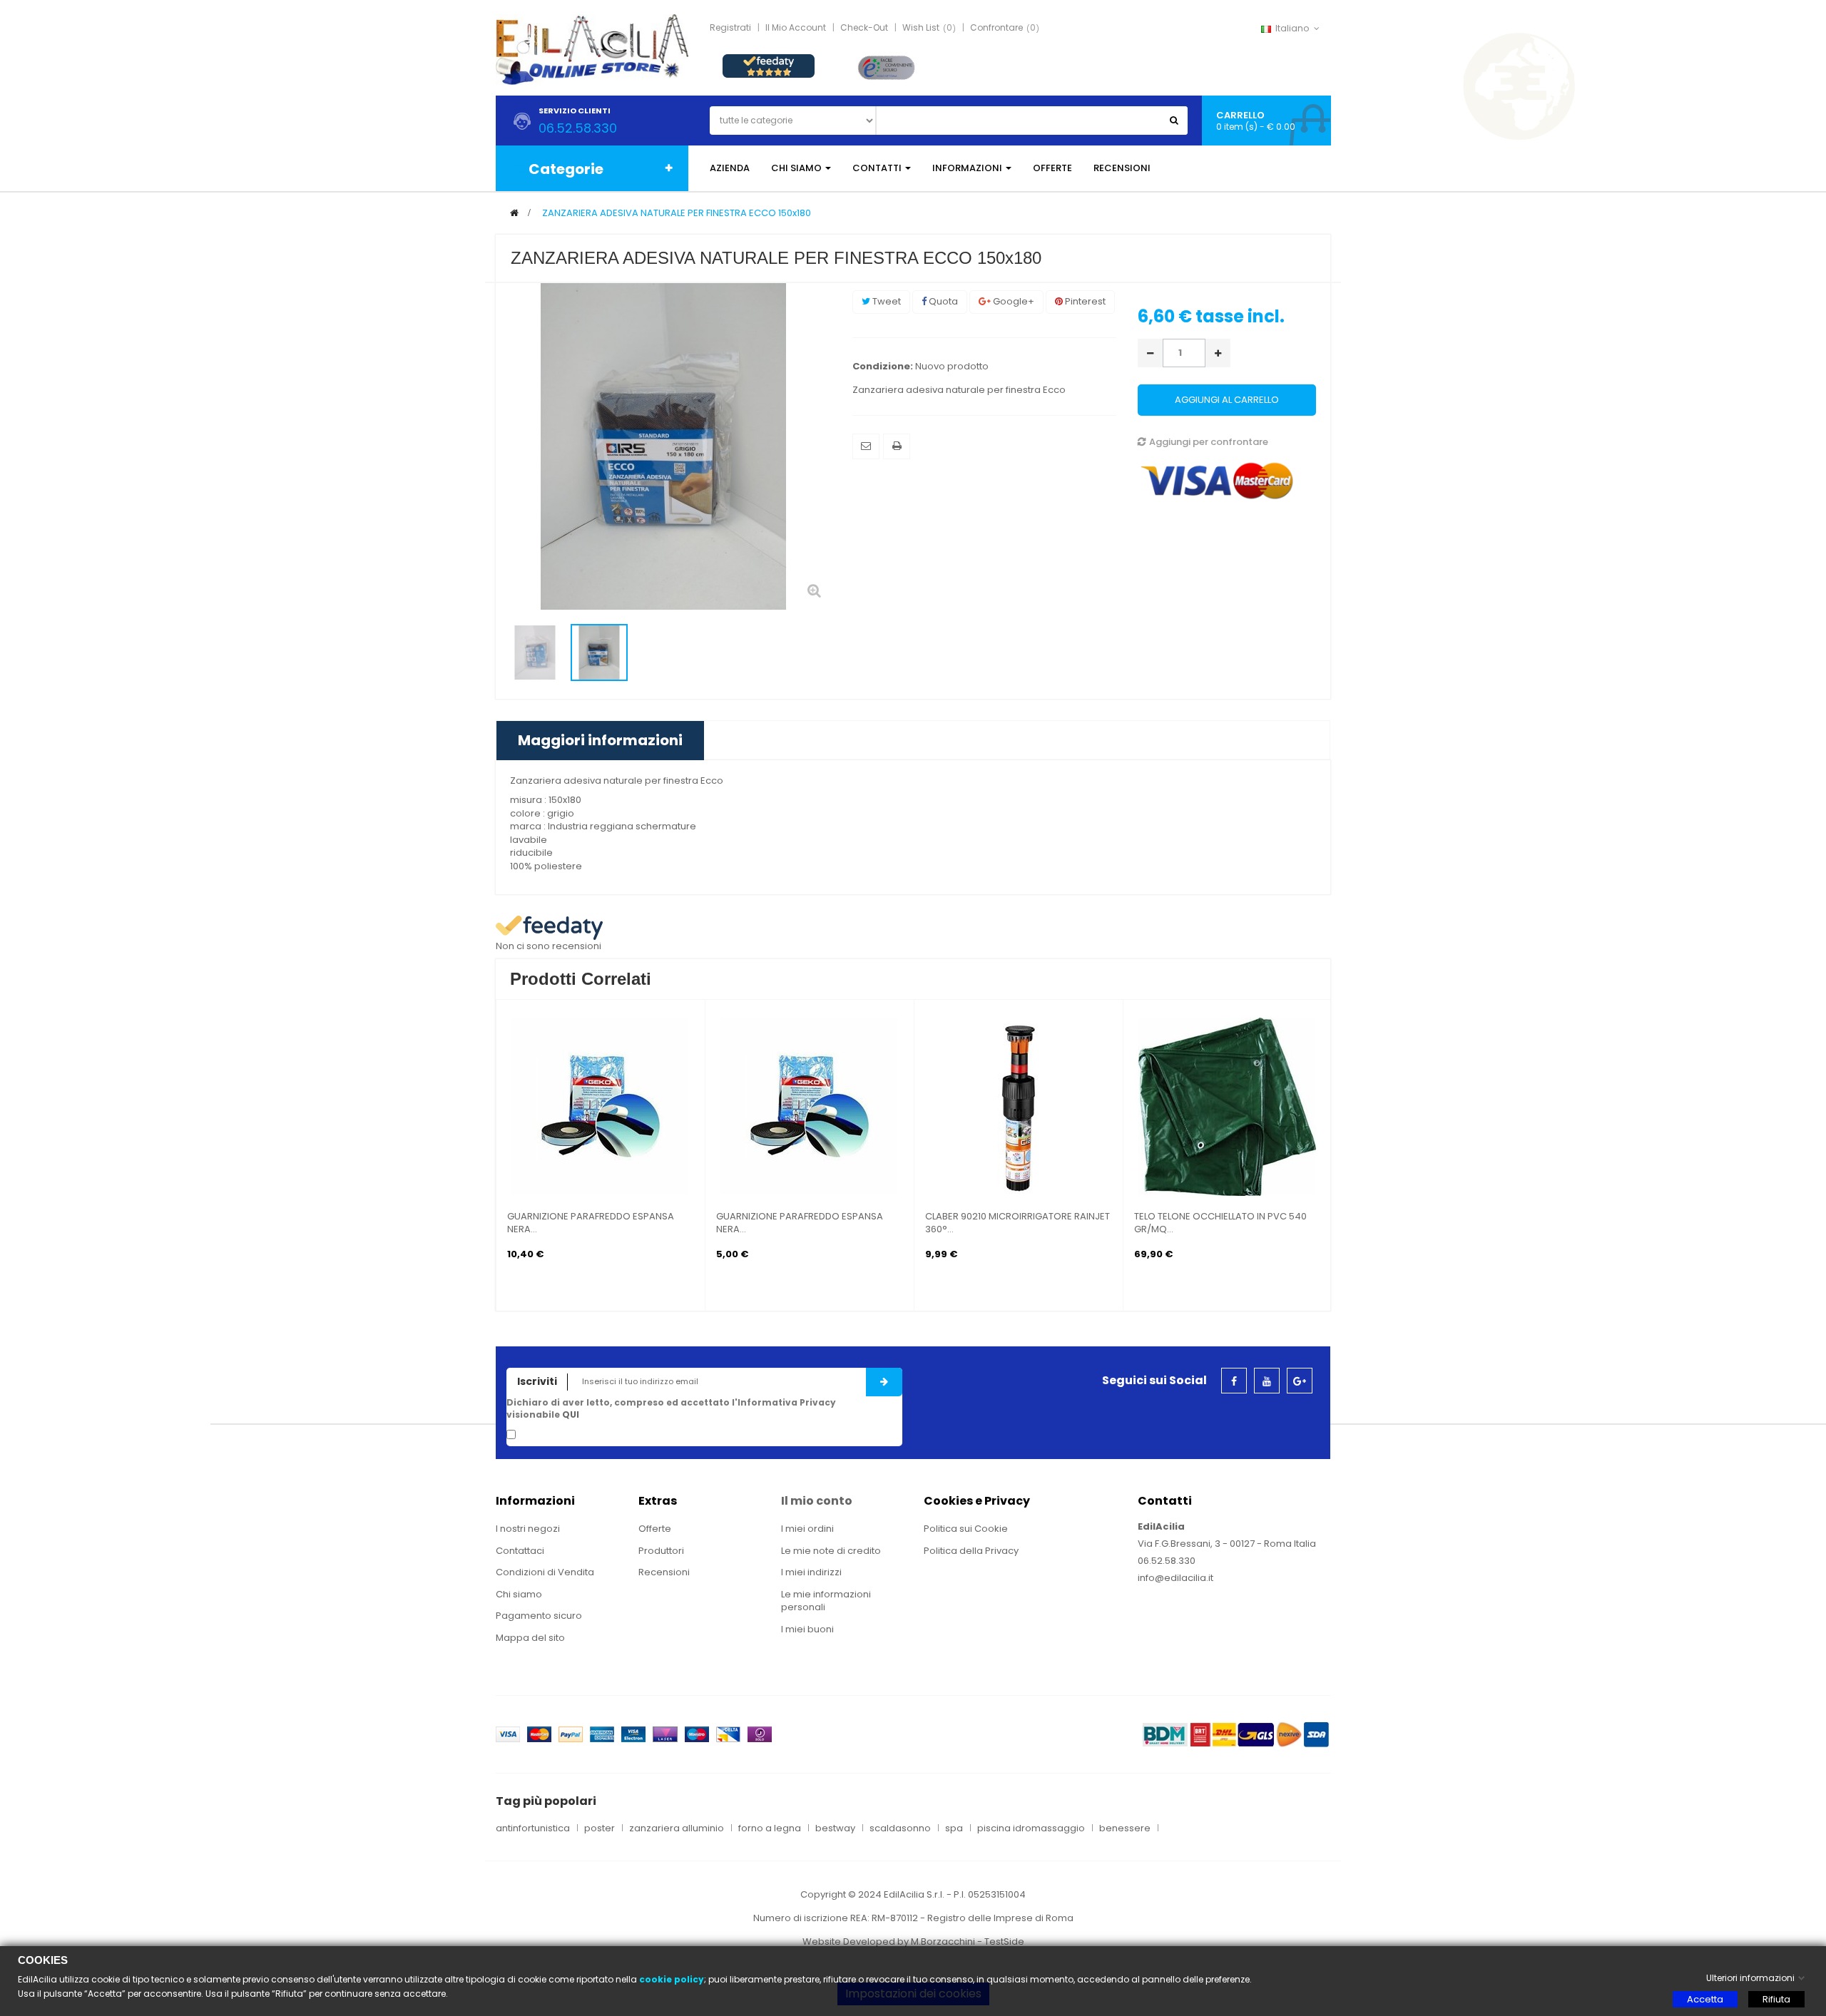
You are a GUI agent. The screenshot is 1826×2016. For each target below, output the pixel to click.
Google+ (1013, 301)
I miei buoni (807, 1629)
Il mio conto (817, 1501)
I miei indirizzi (811, 1572)
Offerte (655, 1529)
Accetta (1705, 1999)
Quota (942, 301)
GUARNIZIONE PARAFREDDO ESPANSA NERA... (591, 1223)
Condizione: (883, 367)
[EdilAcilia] (592, 49)
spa (954, 1828)
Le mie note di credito (831, 1551)
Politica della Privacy (971, 1551)
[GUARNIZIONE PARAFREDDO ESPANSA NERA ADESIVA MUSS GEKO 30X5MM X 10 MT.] (601, 1106)
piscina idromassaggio (1031, 1828)
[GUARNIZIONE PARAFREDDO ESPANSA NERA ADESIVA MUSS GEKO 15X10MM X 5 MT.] (810, 1106)
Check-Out (864, 27)
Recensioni (664, 1572)
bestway (835, 1828)
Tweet (886, 301)
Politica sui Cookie (966, 1529)
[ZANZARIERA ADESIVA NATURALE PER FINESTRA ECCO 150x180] (535, 653)
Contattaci (520, 1551)
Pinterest (1084, 301)
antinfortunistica (533, 1828)
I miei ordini (807, 1529)
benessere (1125, 1828)
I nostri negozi (528, 1529)
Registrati (730, 27)
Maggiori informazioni (600, 740)
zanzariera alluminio (677, 1828)
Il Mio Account (796, 27)
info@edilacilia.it (1175, 1578)
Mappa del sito (530, 1638)
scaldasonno (900, 1828)
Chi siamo (519, 1594)
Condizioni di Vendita (545, 1572)
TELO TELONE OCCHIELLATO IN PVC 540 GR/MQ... (1220, 1223)
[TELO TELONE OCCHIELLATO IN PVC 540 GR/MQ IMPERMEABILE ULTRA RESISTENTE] (1228, 1106)
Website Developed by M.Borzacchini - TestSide (913, 1941)
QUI (571, 1414)
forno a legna (770, 1828)
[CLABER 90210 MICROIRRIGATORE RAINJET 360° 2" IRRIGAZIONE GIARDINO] (1019, 1106)
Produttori (661, 1551)
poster (600, 1828)
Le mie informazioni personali (826, 1601)
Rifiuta (1776, 1999)
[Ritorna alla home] (514, 213)
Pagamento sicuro (539, 1616)
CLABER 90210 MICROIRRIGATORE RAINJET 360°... (1017, 1223)
